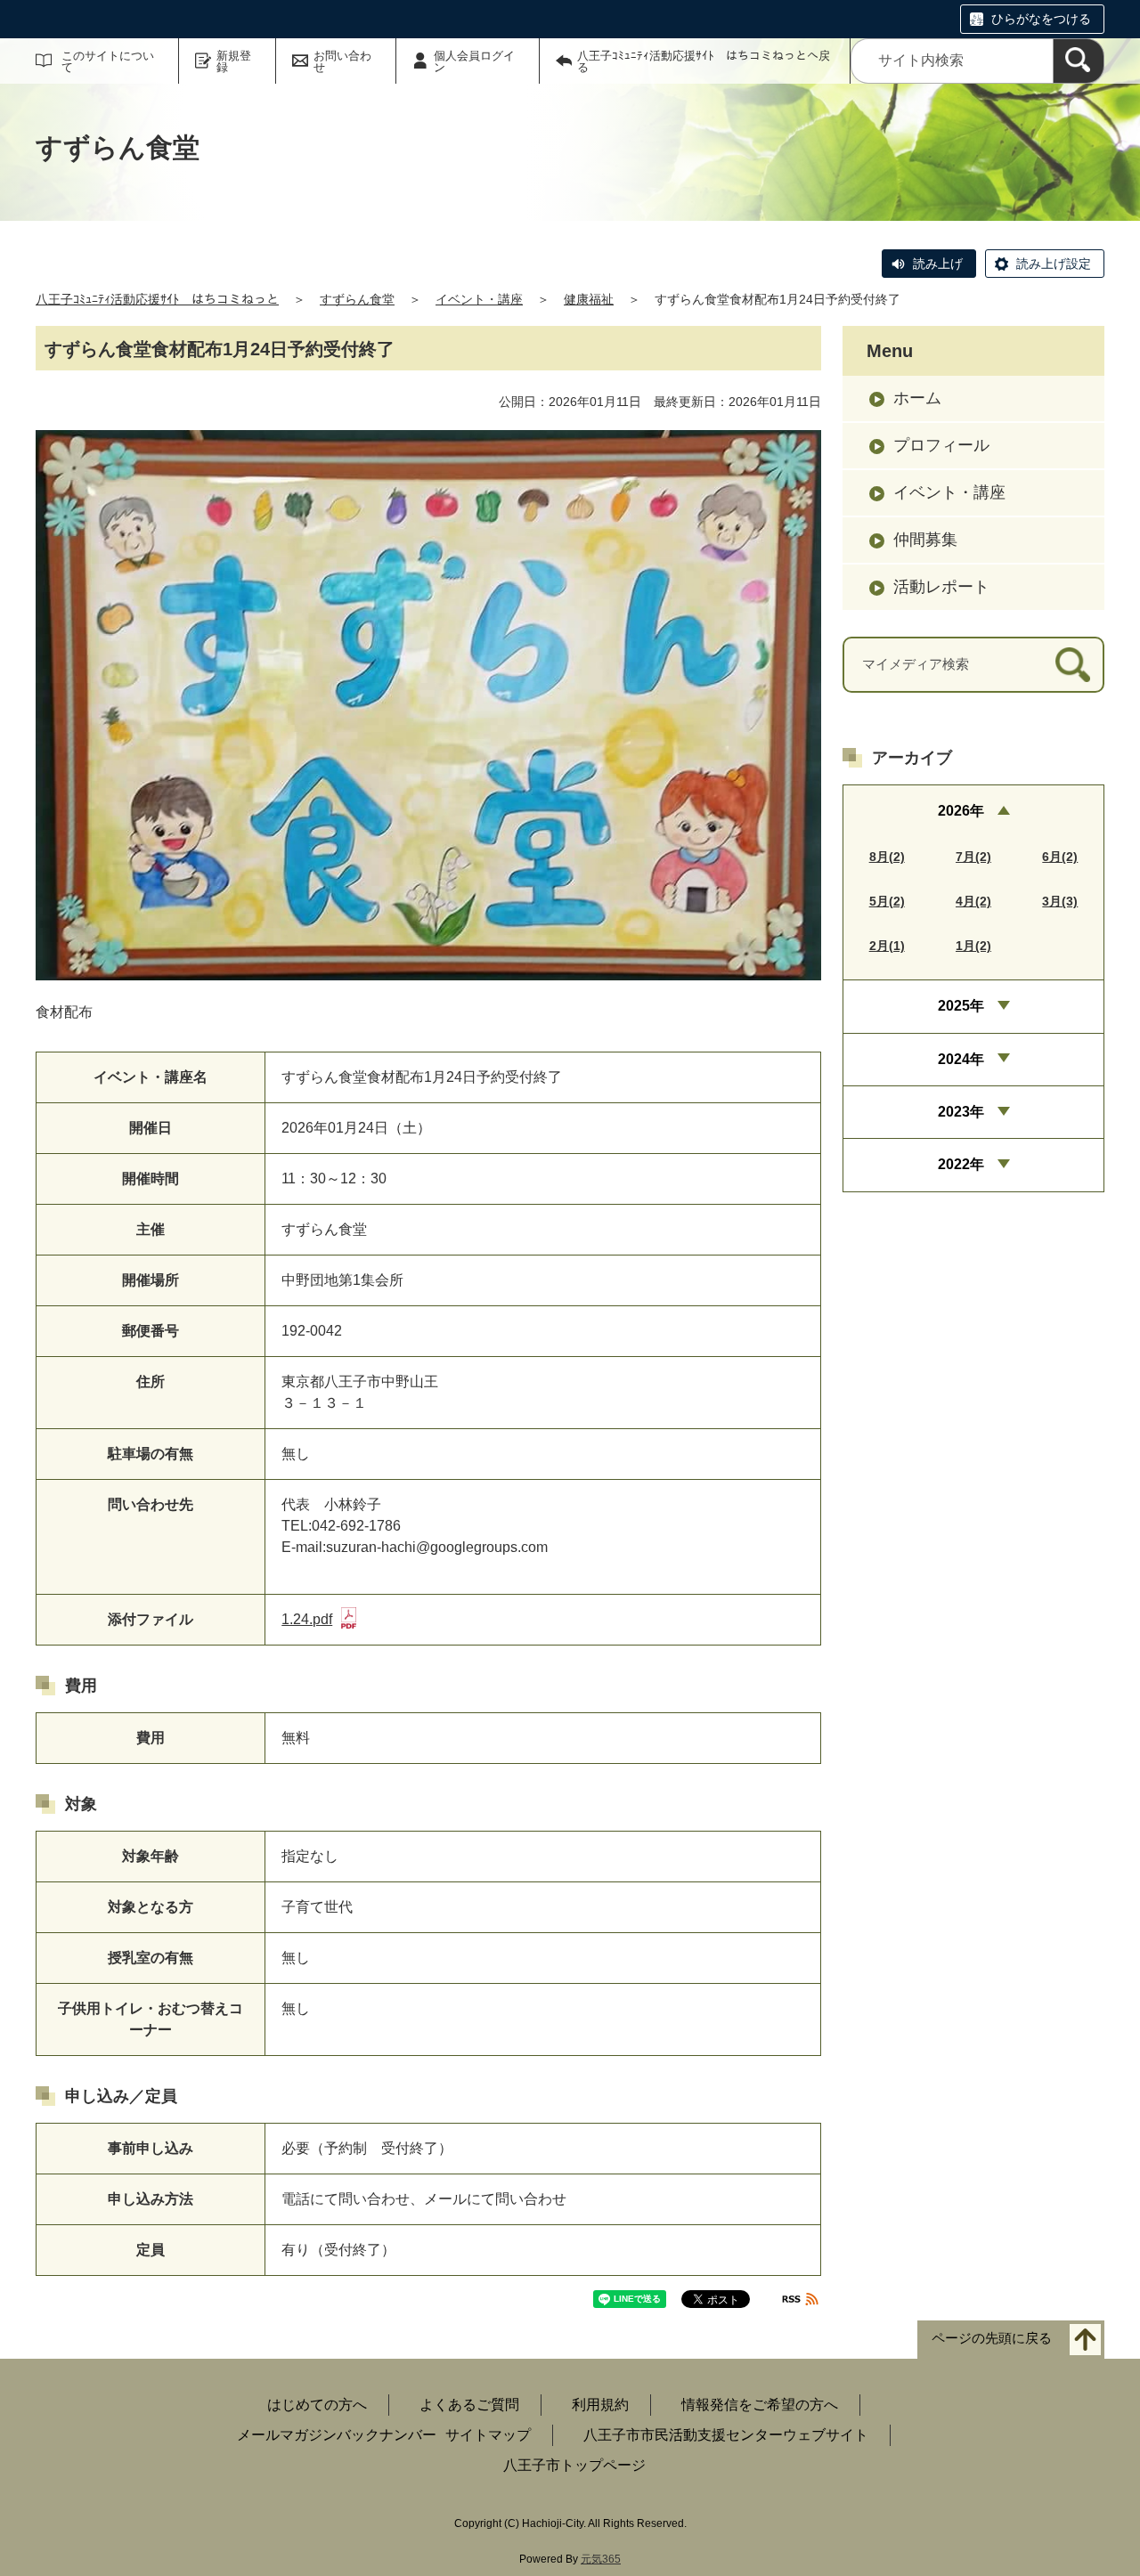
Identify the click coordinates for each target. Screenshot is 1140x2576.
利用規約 (600, 2405)
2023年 (961, 1112)
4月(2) (973, 901)
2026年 (961, 811)
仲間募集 (925, 540)
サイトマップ (488, 2435)
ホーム (917, 398)
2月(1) (887, 946)
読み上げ (938, 264)
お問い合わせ (342, 61)
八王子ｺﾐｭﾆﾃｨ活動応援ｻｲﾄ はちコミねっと (157, 299)
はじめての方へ (317, 2405)
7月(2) (973, 857)
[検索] (1079, 61)
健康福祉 (589, 299)
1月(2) (973, 946)
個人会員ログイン (474, 61)
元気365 (601, 2559)
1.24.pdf (307, 1619)
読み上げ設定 (1054, 264)
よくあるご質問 (469, 2405)
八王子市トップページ (574, 2465)
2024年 (961, 1059)
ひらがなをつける (1041, 19)
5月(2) (887, 901)
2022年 (961, 1164)
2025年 (961, 1006)
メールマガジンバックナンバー (337, 2435)
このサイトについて (108, 61)
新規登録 (234, 61)
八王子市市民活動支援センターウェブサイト (726, 2435)
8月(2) (887, 857)
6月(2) (1060, 857)
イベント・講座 (479, 299)
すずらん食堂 (357, 299)
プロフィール (941, 445)
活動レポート (941, 587)
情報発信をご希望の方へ (760, 2405)
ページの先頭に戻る (992, 2339)
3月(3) (1060, 901)
